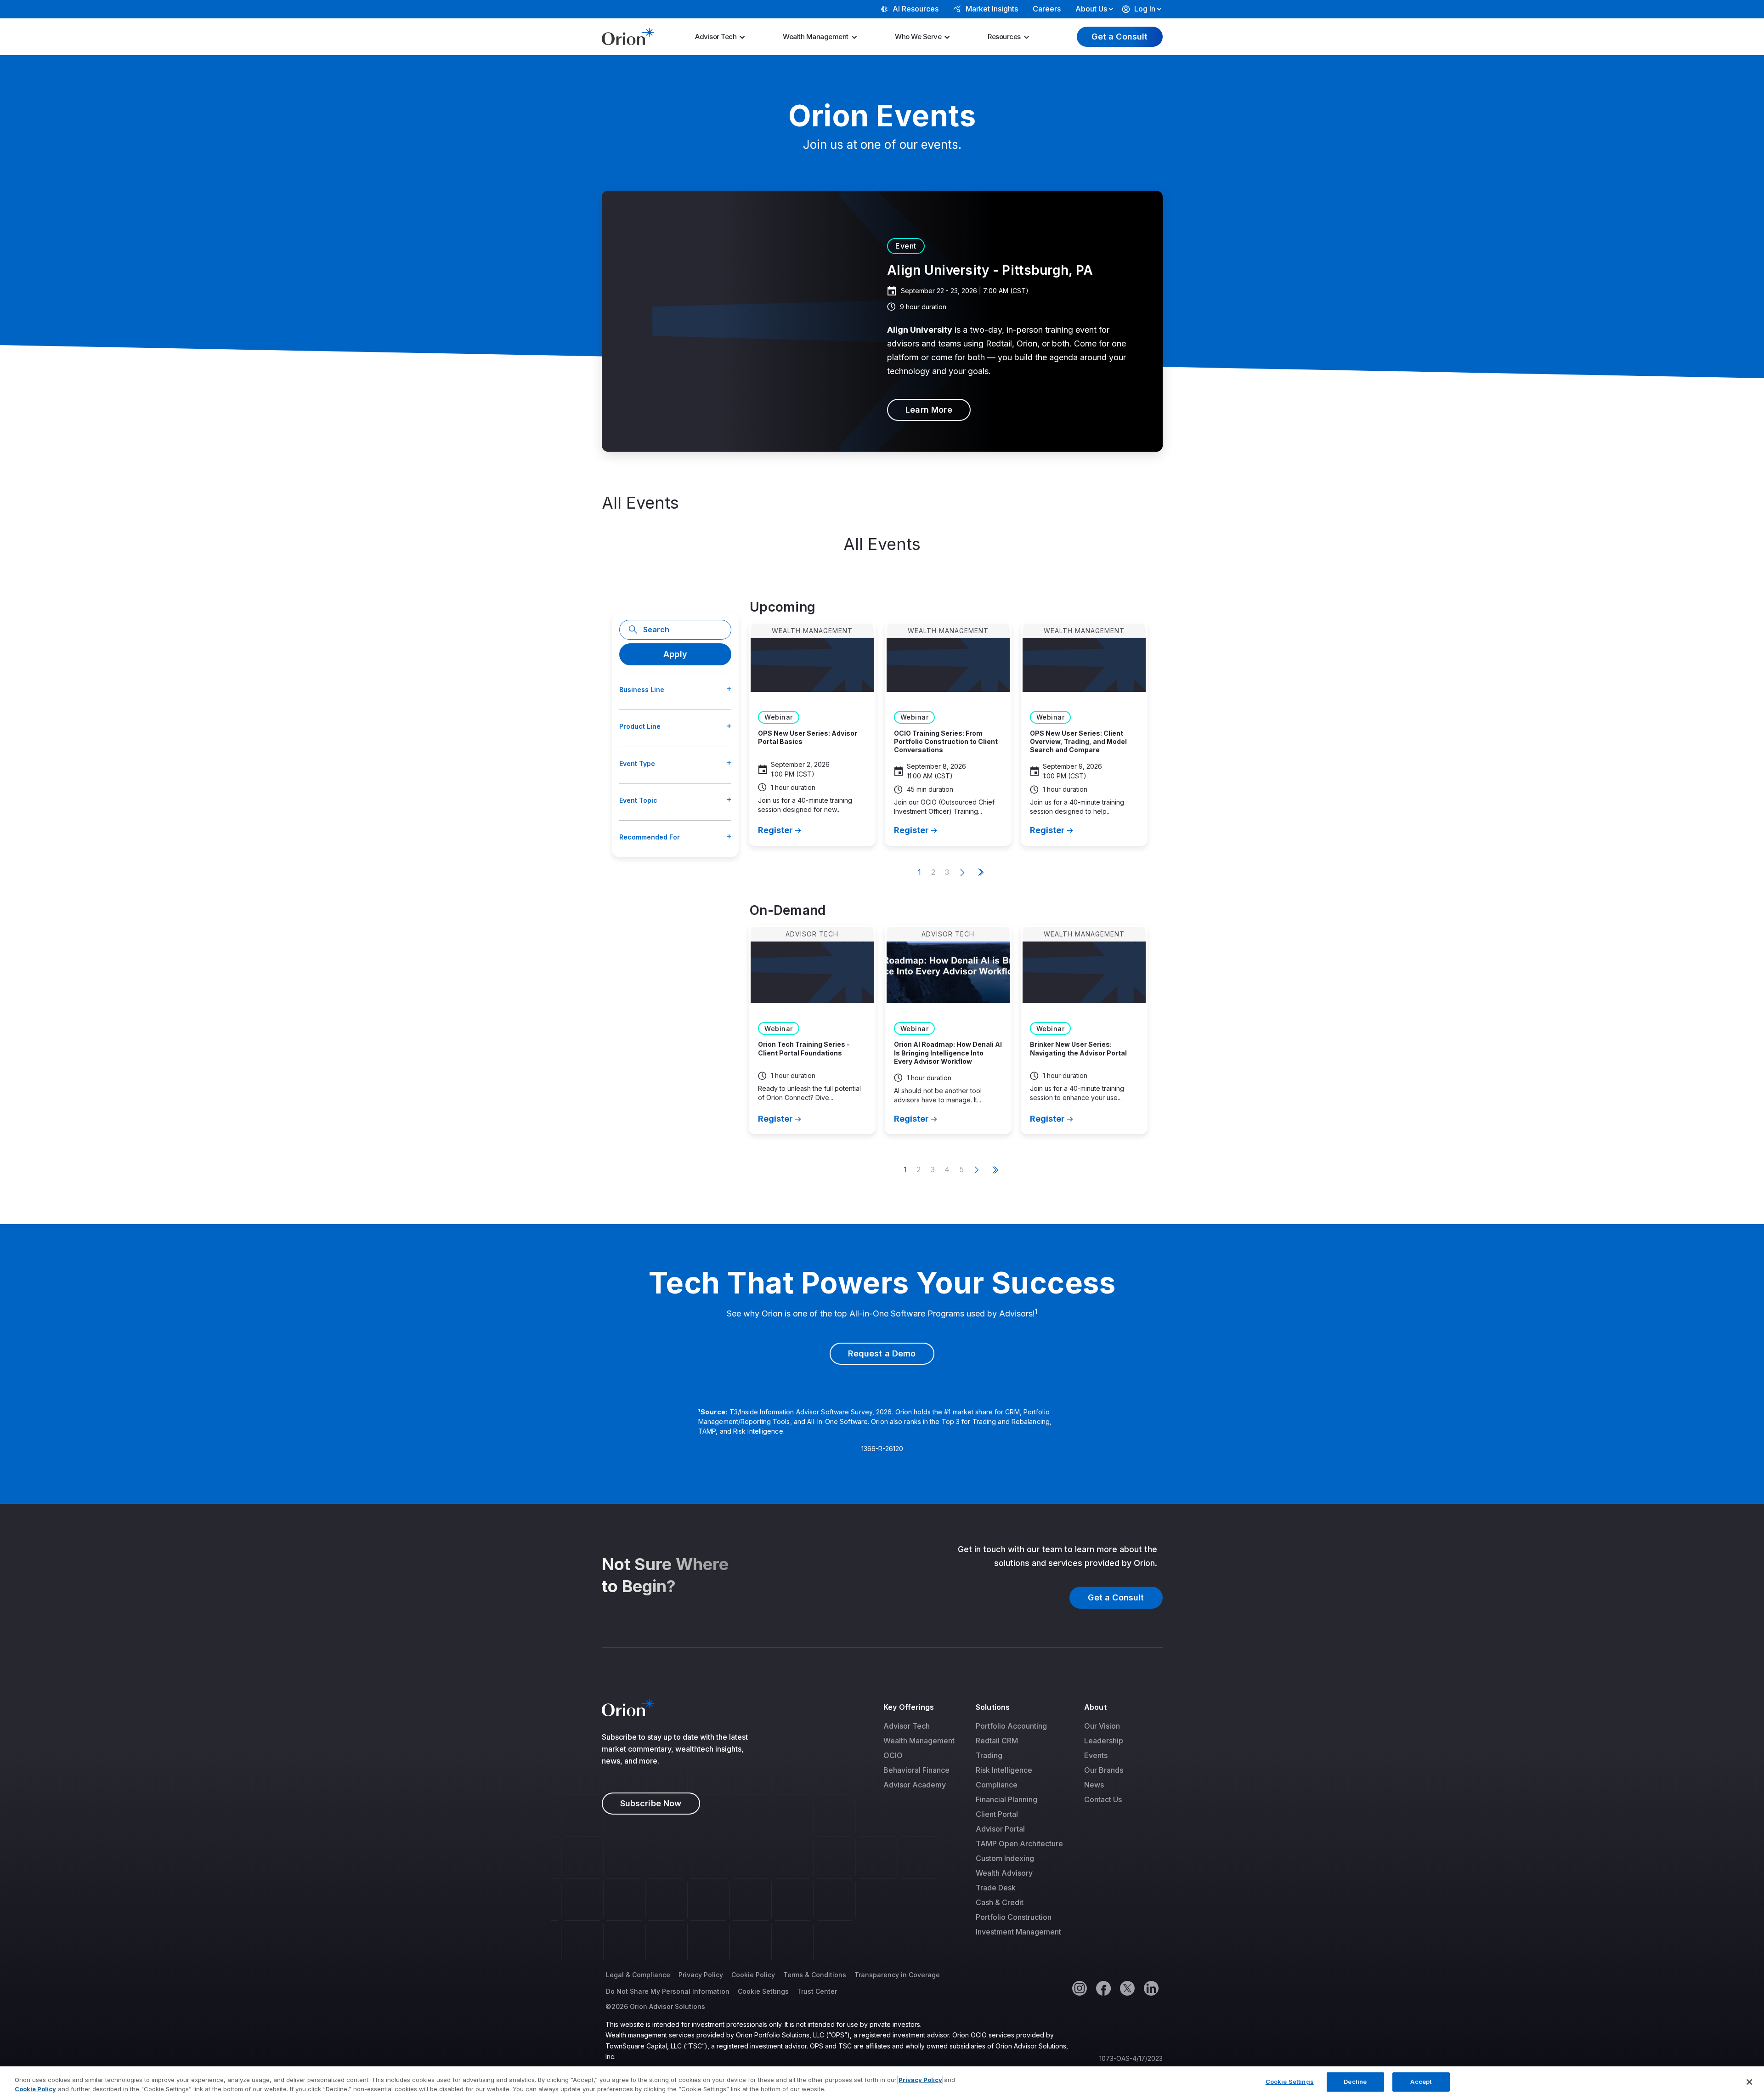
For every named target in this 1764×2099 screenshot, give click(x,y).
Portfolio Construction (1014, 1917)
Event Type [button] (637, 763)
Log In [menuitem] (1145, 9)
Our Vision (1102, 1726)
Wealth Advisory (1004, 1873)
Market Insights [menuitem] (992, 9)
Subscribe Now (651, 1803)
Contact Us (1103, 1799)
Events (1096, 1755)
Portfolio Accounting (1011, 1726)
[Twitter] (1127, 1988)
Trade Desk (996, 1888)
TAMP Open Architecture (1019, 1844)
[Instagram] (1079, 1988)
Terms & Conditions (815, 1975)
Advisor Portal (1000, 1829)
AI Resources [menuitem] (916, 9)
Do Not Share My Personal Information (668, 1991)
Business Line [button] (642, 689)
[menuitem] (723, 37)
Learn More (929, 410)
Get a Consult (1119, 37)
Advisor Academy (915, 1785)
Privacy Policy (701, 1975)
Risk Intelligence (1004, 1770)
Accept (1421, 2082)
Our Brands (1104, 1770)
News (1094, 1785)
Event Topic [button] (638, 800)
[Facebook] (1103, 1988)
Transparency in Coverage (897, 1975)
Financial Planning (1006, 1799)
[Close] (1749, 2082)
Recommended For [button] (650, 837)
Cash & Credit (1000, 1902)
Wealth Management (816, 37)
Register (775, 830)
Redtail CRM (997, 1741)
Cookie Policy (753, 1975)
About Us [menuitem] (1091, 9)
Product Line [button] (640, 726)
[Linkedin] (1151, 1988)
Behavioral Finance (916, 1770)
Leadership (1104, 1741)
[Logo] (628, 36)
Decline (1355, 2082)
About (1095, 1707)
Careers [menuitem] (1047, 9)
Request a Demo (882, 1353)
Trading (989, 1755)
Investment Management (1018, 1932)
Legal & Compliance (638, 1975)
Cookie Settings (763, 1991)
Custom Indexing (1005, 1858)
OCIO (893, 1755)
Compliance (997, 1785)
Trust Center (817, 1991)
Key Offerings (909, 1707)
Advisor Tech (716, 37)
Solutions (993, 1707)
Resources (1004, 37)
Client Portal (997, 1814)
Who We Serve (918, 37)
